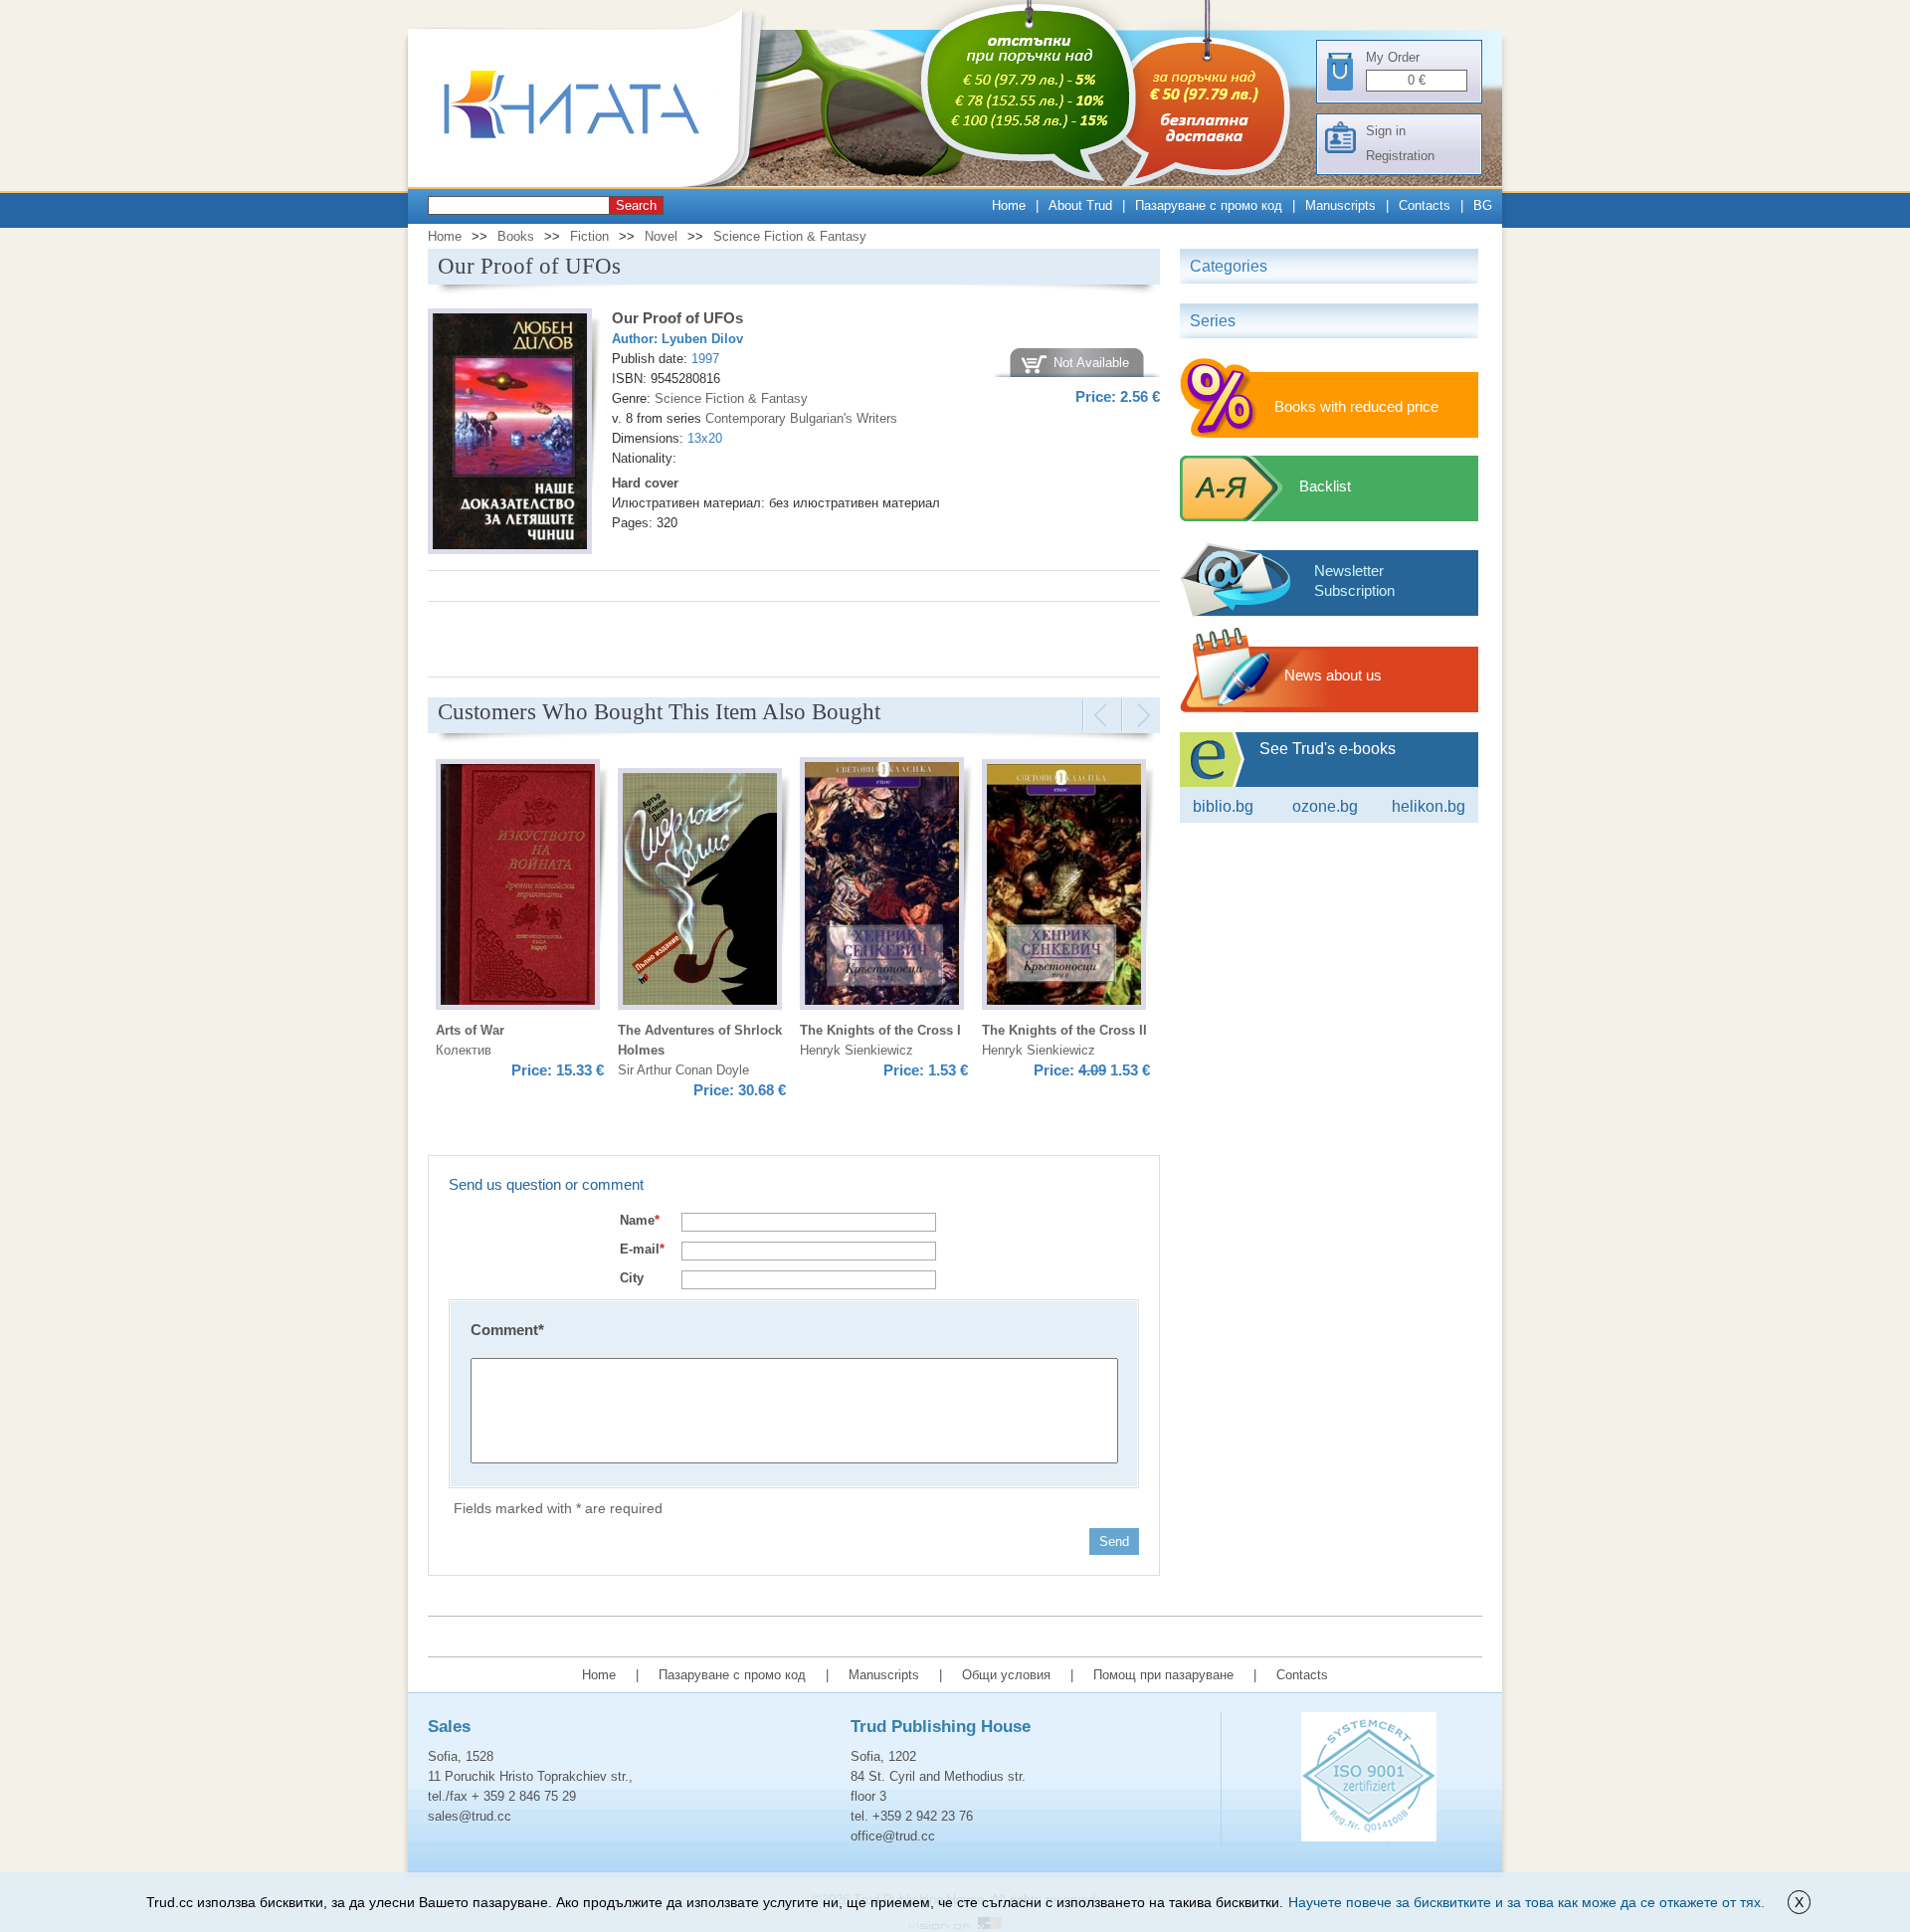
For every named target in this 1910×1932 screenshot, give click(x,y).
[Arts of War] (518, 887)
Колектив (464, 1050)
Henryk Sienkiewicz (857, 1050)
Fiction (589, 236)
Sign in (1386, 131)
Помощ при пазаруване (1163, 1675)
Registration (1400, 156)
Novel (661, 236)
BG (1483, 205)
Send (1114, 1542)
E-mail (642, 1249)
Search (636, 205)
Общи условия (1006, 1675)
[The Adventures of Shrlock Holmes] (700, 892)
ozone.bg (1325, 806)
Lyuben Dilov (702, 339)
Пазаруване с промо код (1209, 205)
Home (1009, 205)
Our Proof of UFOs (677, 318)
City (632, 1278)
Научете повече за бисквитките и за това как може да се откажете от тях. (1527, 1902)
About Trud (1080, 205)
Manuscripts (1340, 205)
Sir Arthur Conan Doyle (683, 1070)
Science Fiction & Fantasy (790, 236)
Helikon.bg (1429, 806)
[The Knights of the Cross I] (882, 886)
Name (640, 1220)
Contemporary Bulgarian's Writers (801, 418)
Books (516, 236)
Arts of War (470, 1030)
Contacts (1425, 205)
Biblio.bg (1223, 806)
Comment (507, 1330)
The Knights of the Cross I (880, 1030)
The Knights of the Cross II (1064, 1030)
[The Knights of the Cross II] (1064, 887)
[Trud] (592, 183)
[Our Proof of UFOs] (510, 434)
